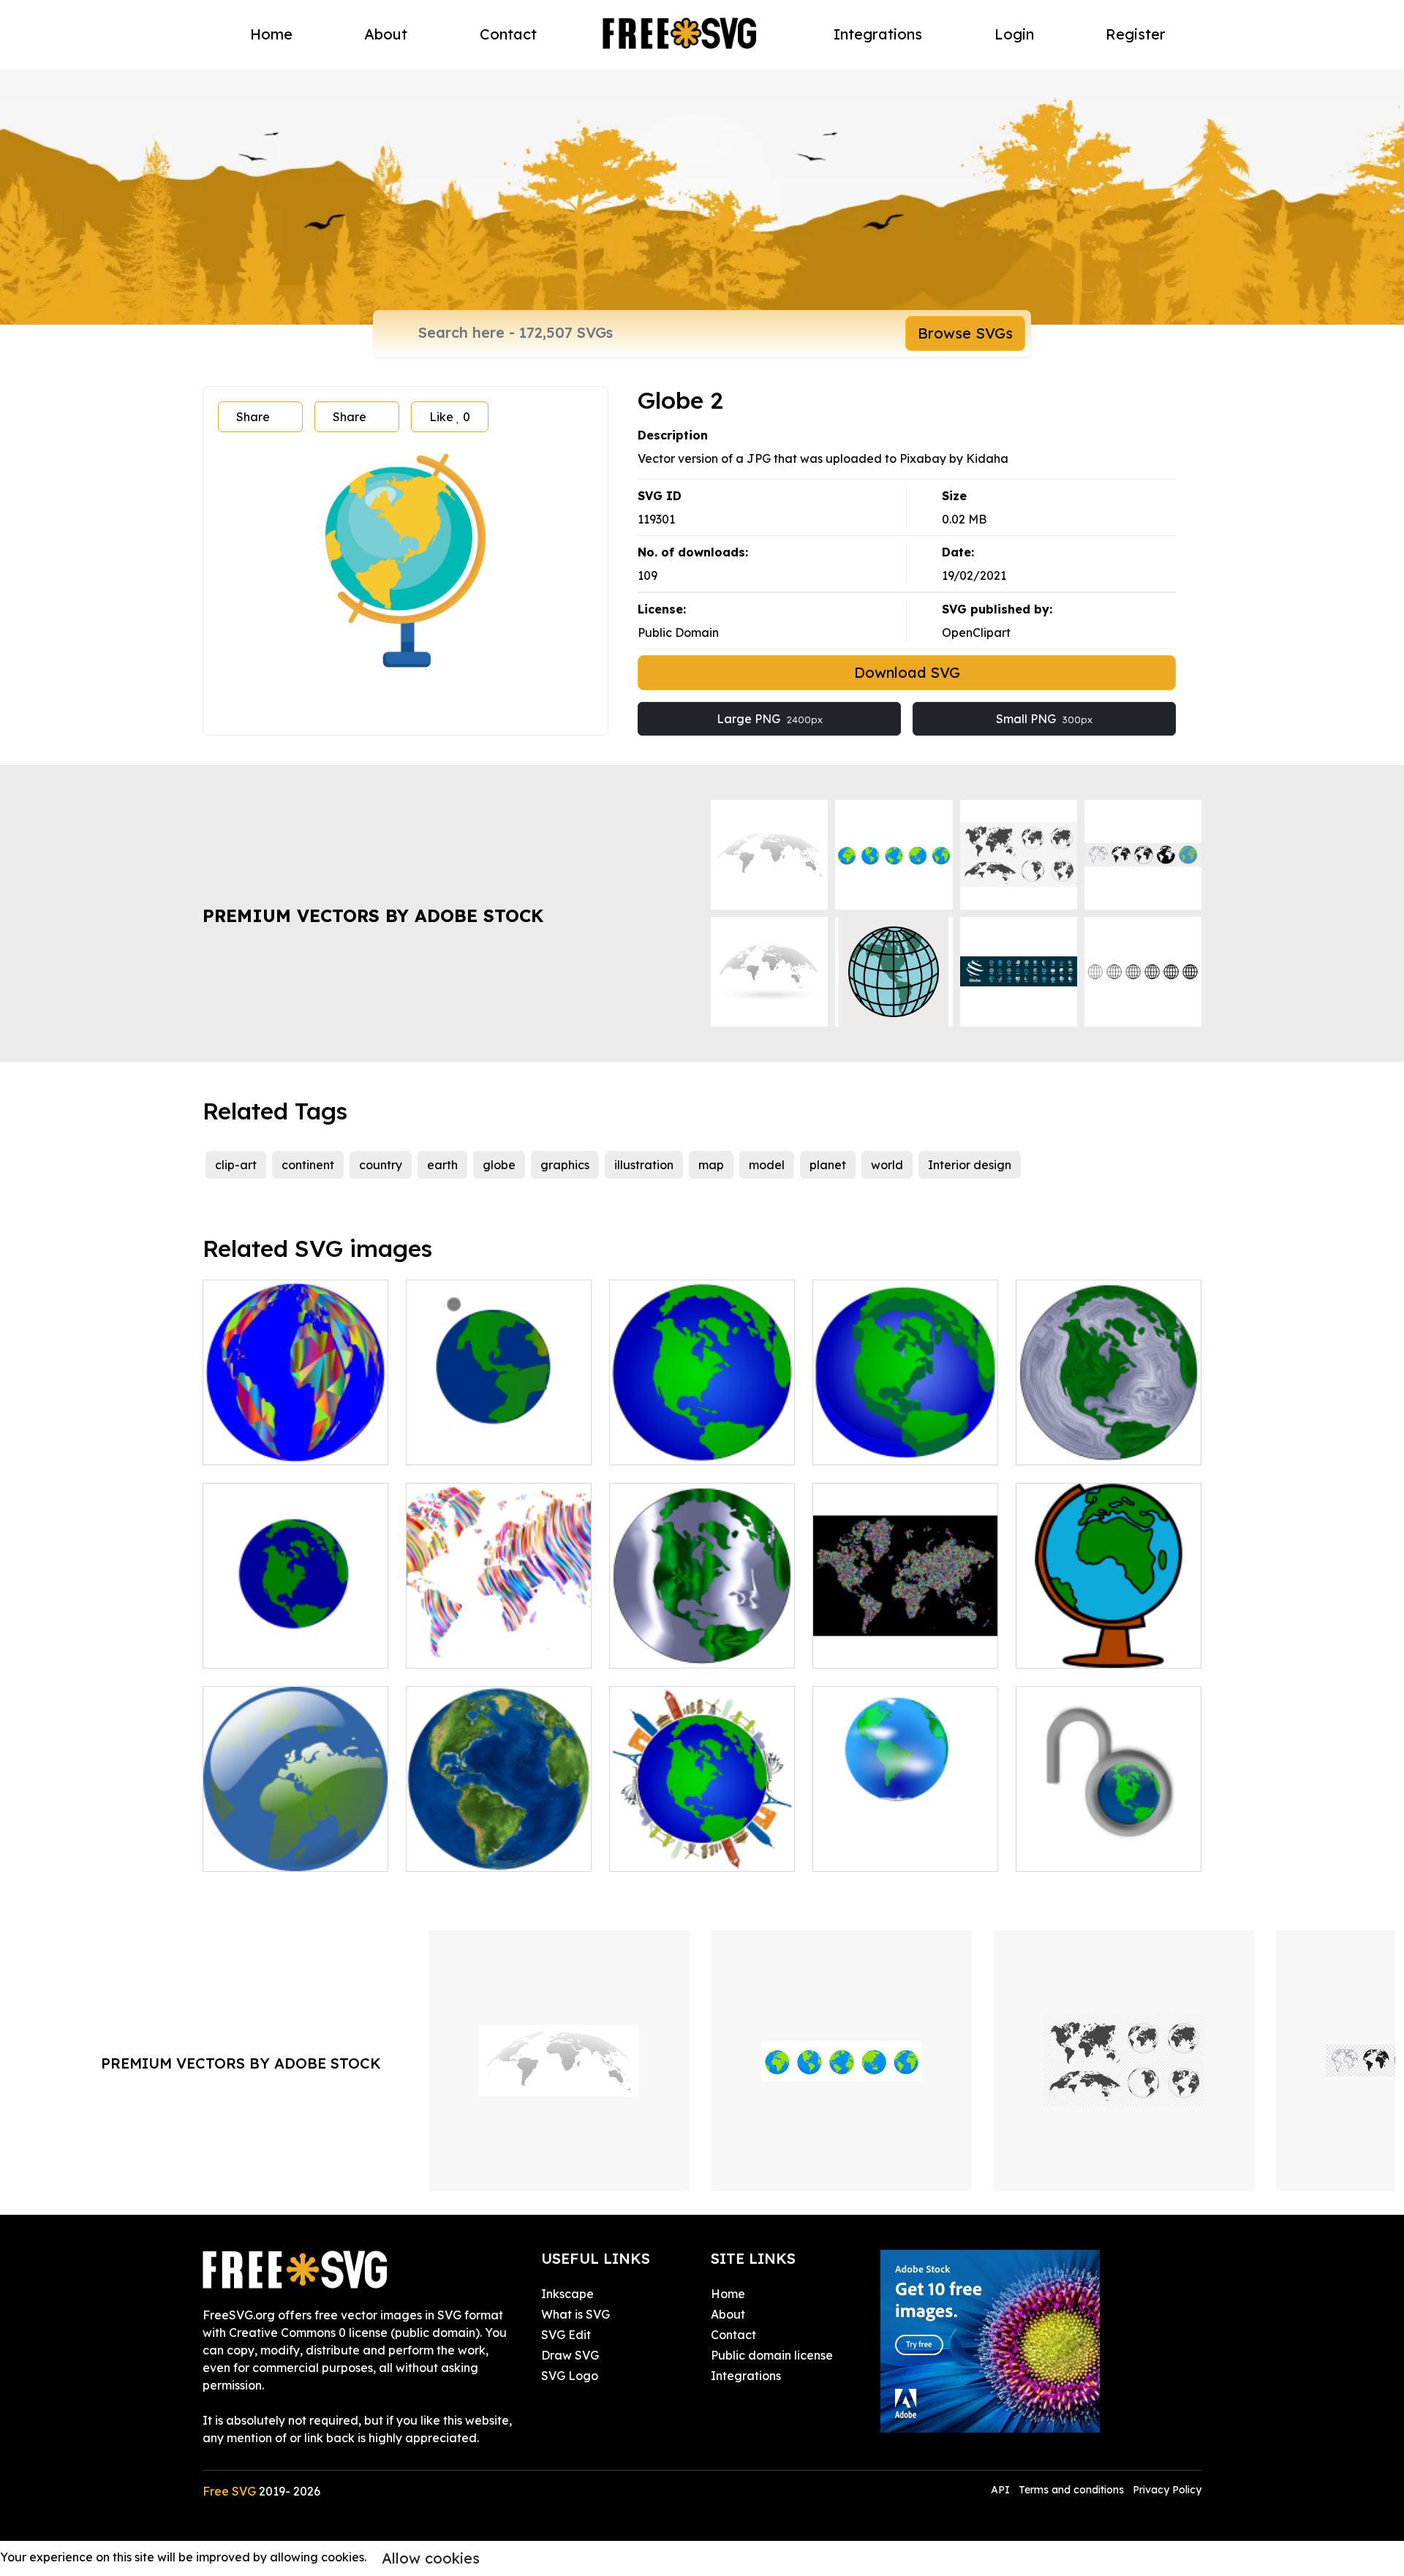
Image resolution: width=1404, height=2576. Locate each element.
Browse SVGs (965, 333)
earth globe (252, 1851)
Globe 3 (1053, 1648)
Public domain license (772, 2355)
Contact (508, 34)
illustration (644, 1165)
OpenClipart (976, 632)
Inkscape (567, 2294)
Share (253, 417)
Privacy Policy (1167, 2490)
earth (442, 1165)
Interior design (970, 1165)
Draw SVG (570, 2355)
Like (450, 417)
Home (271, 34)
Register (1136, 34)
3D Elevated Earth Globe (898, 1445)
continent (308, 1165)
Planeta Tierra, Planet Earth (905, 1843)
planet (828, 1165)
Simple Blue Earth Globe (694, 1445)
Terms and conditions (1071, 2490)
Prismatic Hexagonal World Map (906, 1639)
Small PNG (1044, 719)
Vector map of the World (1101, 1851)
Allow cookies (431, 2558)
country (381, 1165)
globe (499, 1165)
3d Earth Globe (464, 1851)
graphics (565, 1165)
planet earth (457, 1445)
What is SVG (575, 2314)
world (887, 1165)
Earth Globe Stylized (683, 1648)
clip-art (236, 1165)
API (1002, 2490)
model (767, 1165)
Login (1014, 34)
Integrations (878, 34)
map (711, 1165)
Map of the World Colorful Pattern (499, 1639)
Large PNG (770, 719)
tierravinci (247, 1648)
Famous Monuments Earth (699, 1851)
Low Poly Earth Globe (279, 1445)
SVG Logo (570, 2376)
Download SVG (907, 672)
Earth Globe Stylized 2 (1094, 1445)
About (386, 34)
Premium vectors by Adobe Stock (373, 915)
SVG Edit (566, 2335)
